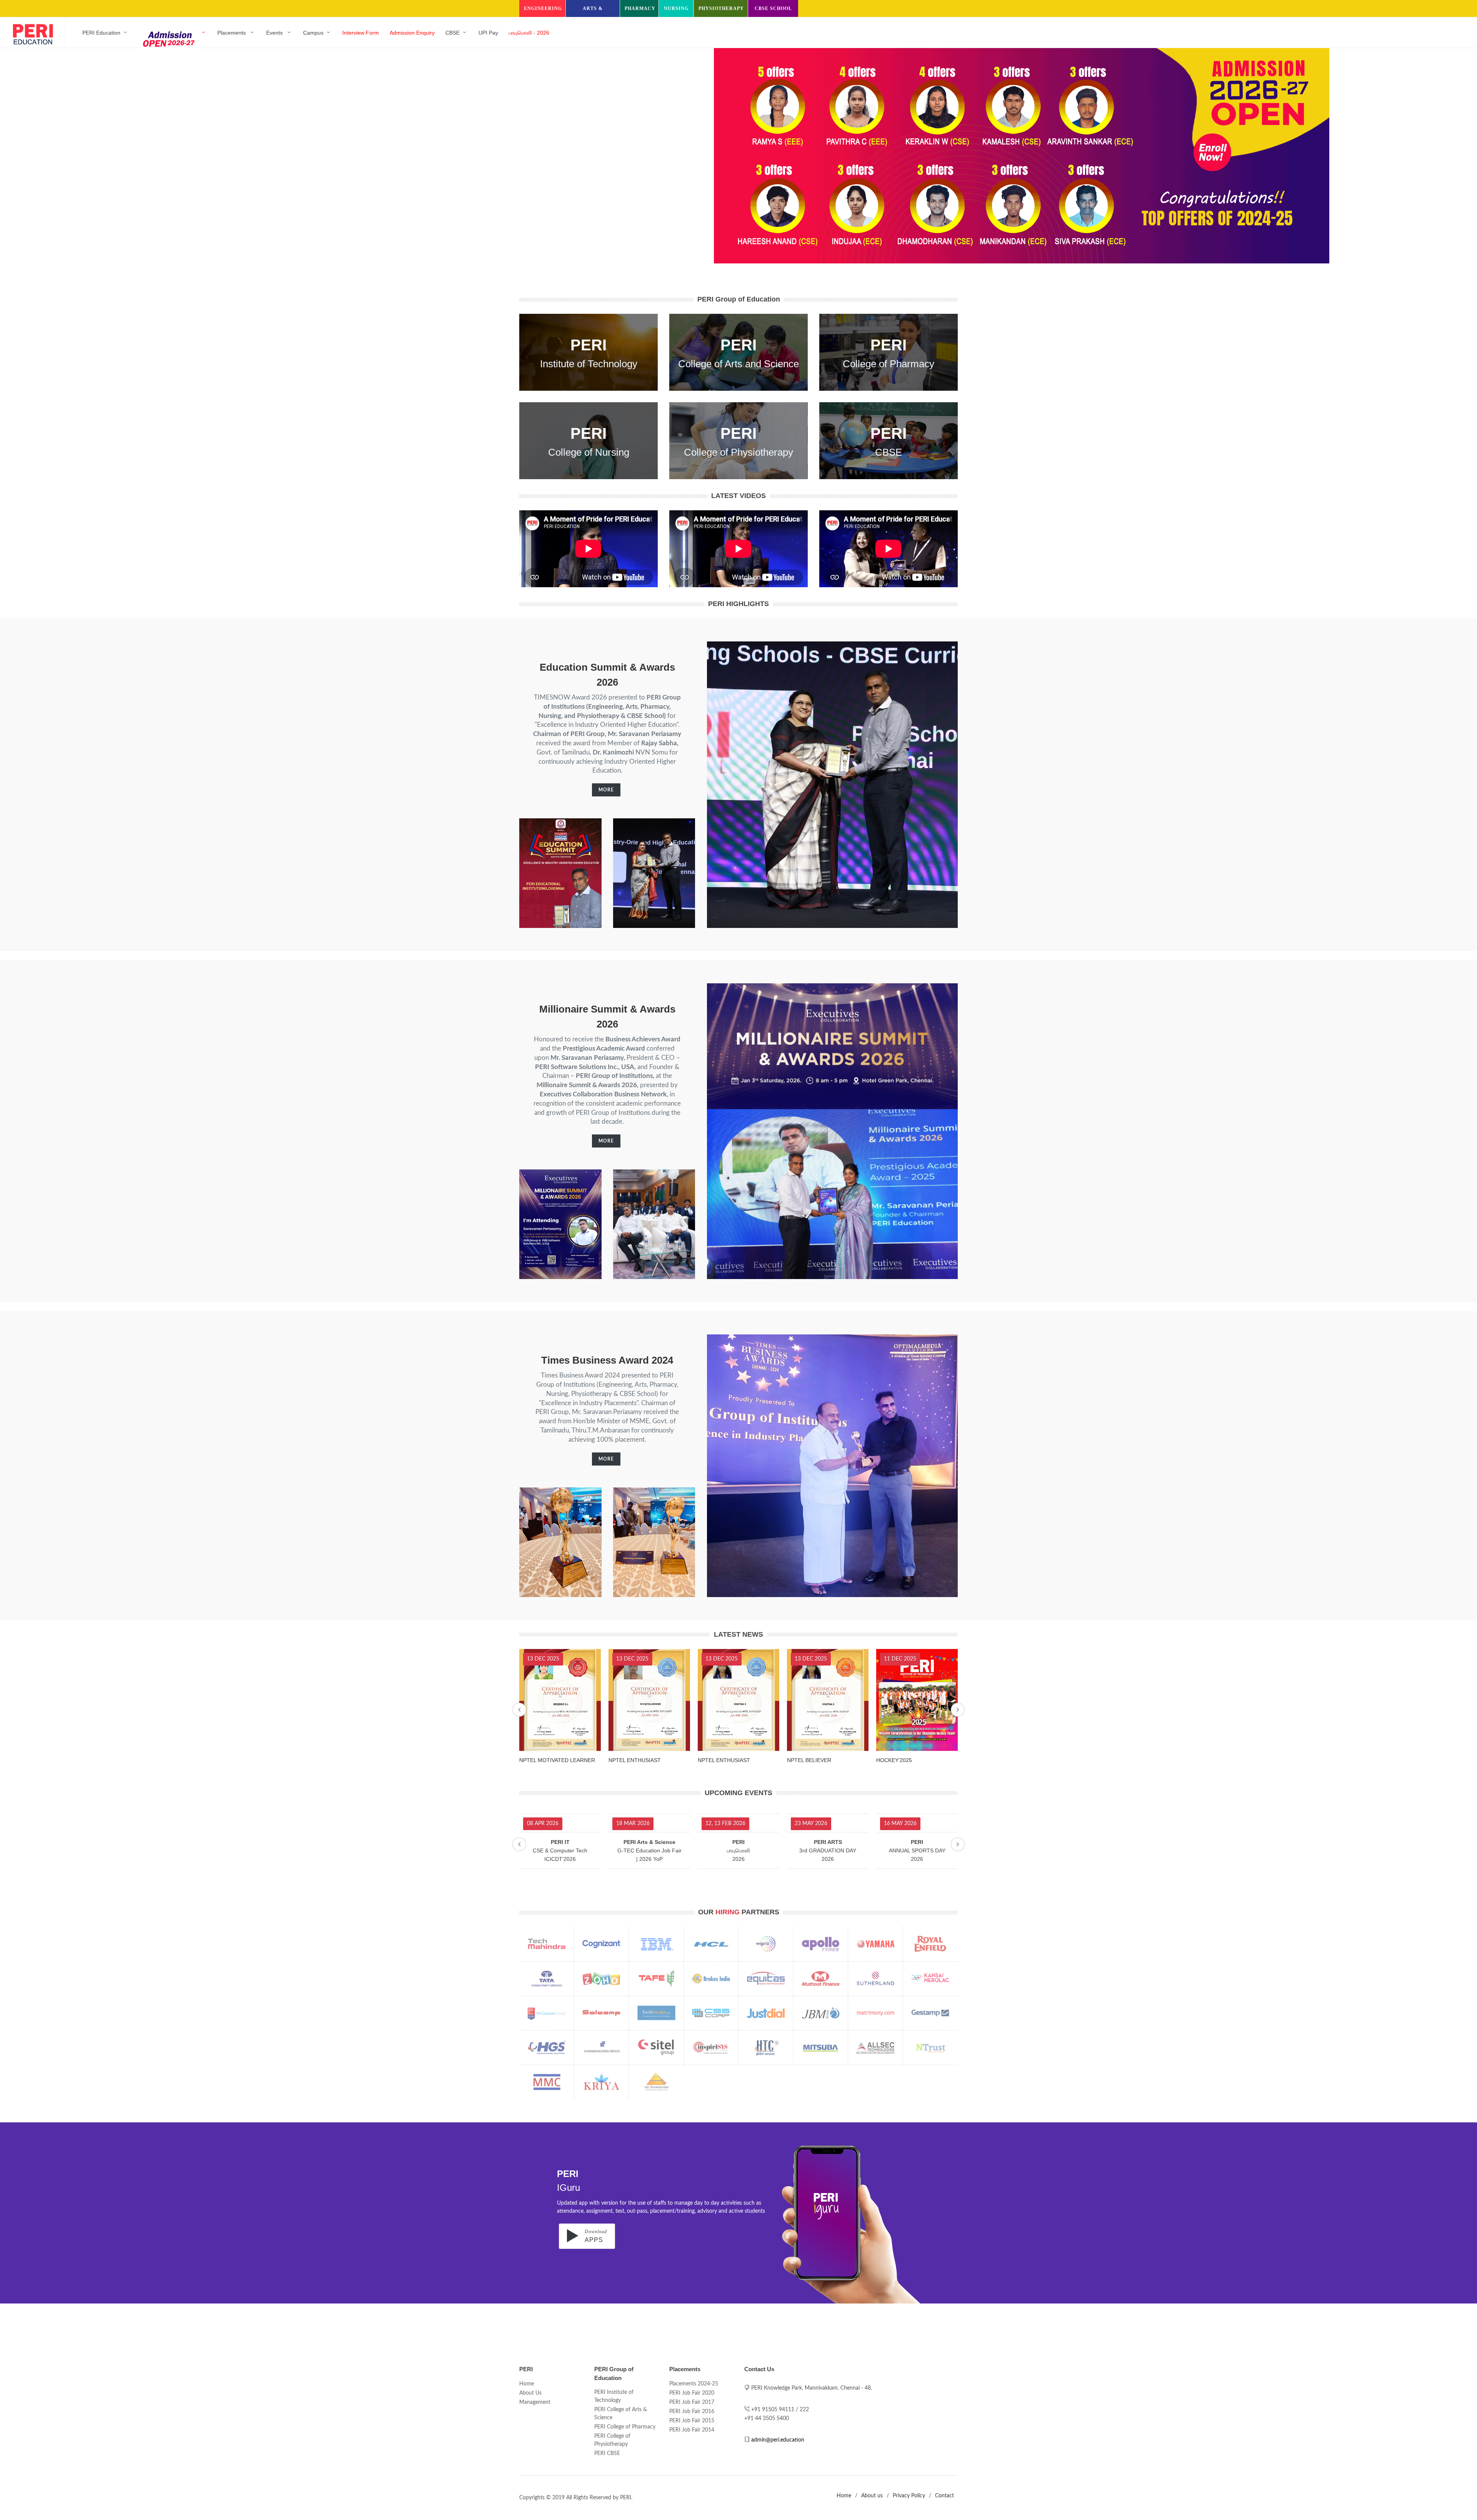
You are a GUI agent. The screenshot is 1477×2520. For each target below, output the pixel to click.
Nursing (676, 8)
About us (872, 2496)
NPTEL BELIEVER (631, 1760)
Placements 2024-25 (694, 2384)
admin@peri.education (778, 2440)
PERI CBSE (607, 2453)
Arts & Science (593, 11)
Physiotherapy (721, 8)
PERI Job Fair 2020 (692, 2393)
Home (527, 2384)
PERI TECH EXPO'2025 (905, 1760)
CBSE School (773, 8)
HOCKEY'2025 (716, 1760)
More (606, 790)
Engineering (543, 8)
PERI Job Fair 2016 (692, 2412)
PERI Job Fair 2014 (692, 2430)
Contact (944, 2496)
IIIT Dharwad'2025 (809, 1760)
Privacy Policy (909, 2496)
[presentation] (519, 1710)
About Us (530, 2393)
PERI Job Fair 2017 (692, 2402)
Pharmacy (640, 8)
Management (535, 2402)
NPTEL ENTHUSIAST (545, 1760)
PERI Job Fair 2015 (692, 2421)
